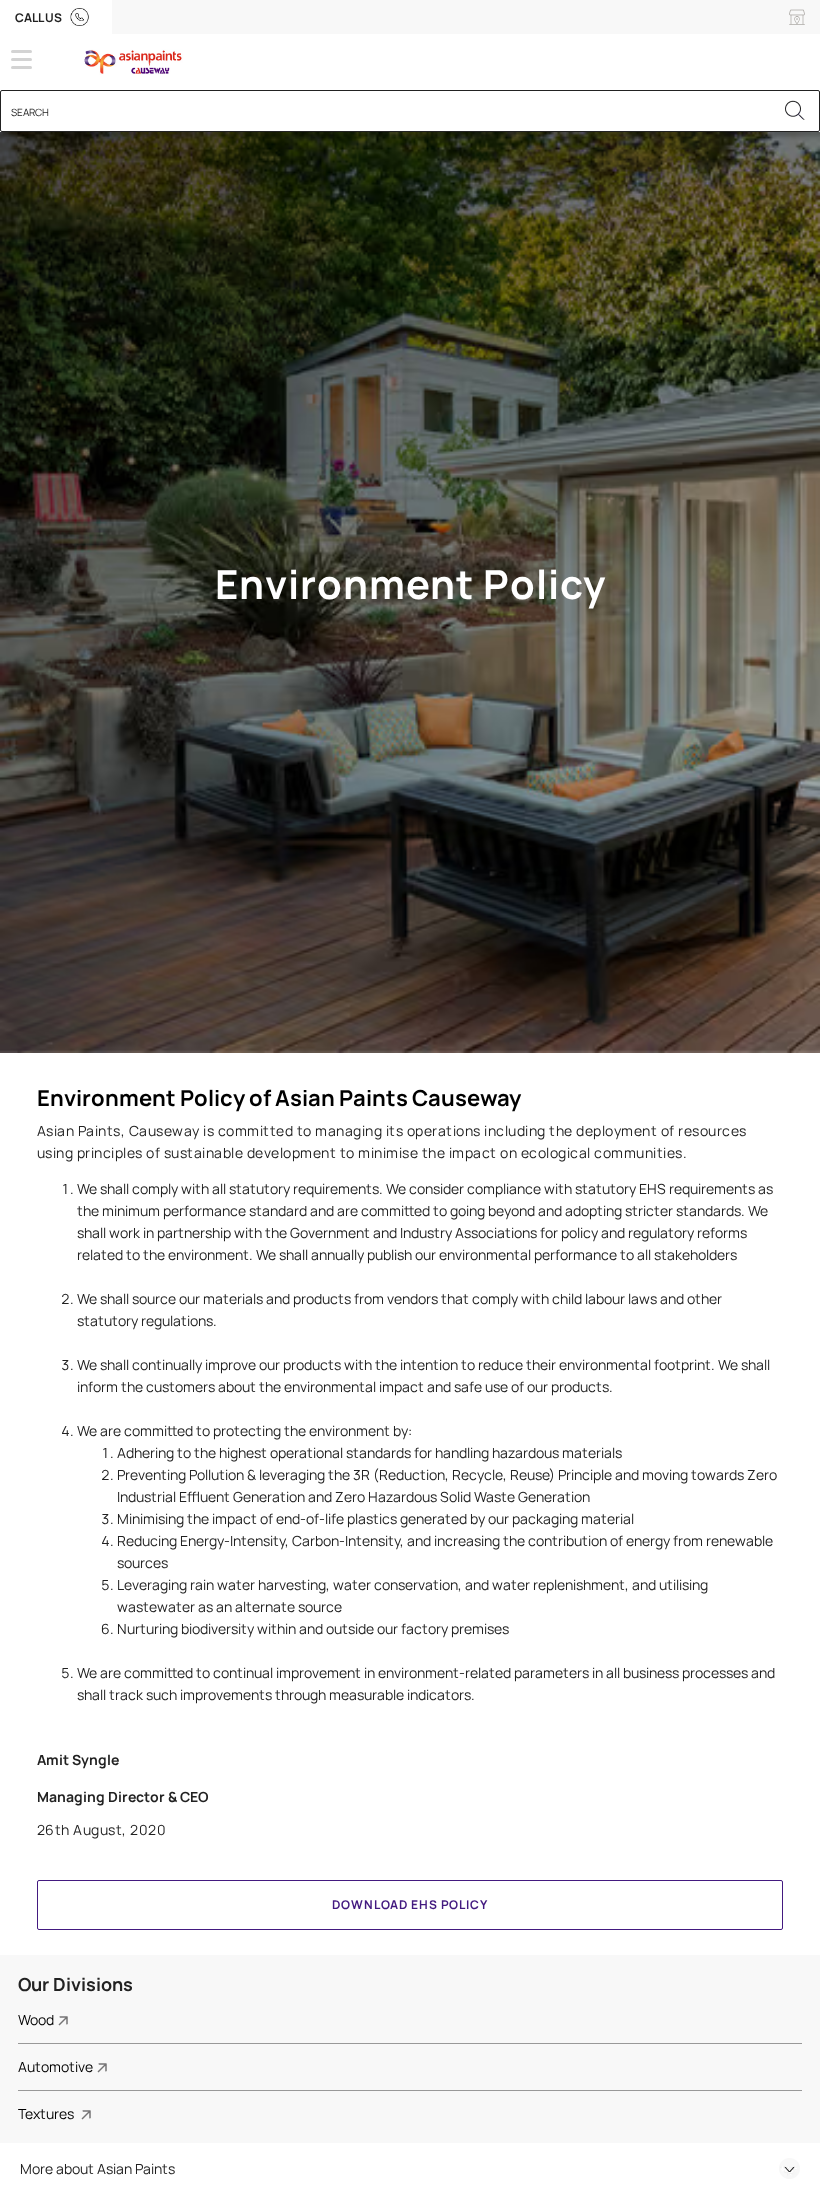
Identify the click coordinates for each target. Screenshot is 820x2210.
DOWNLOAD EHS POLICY (409, 1904)
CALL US (39, 17)
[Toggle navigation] (21, 59)
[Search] (795, 111)
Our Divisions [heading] (75, 1984)
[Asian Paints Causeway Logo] (164, 62)
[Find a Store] (797, 17)
